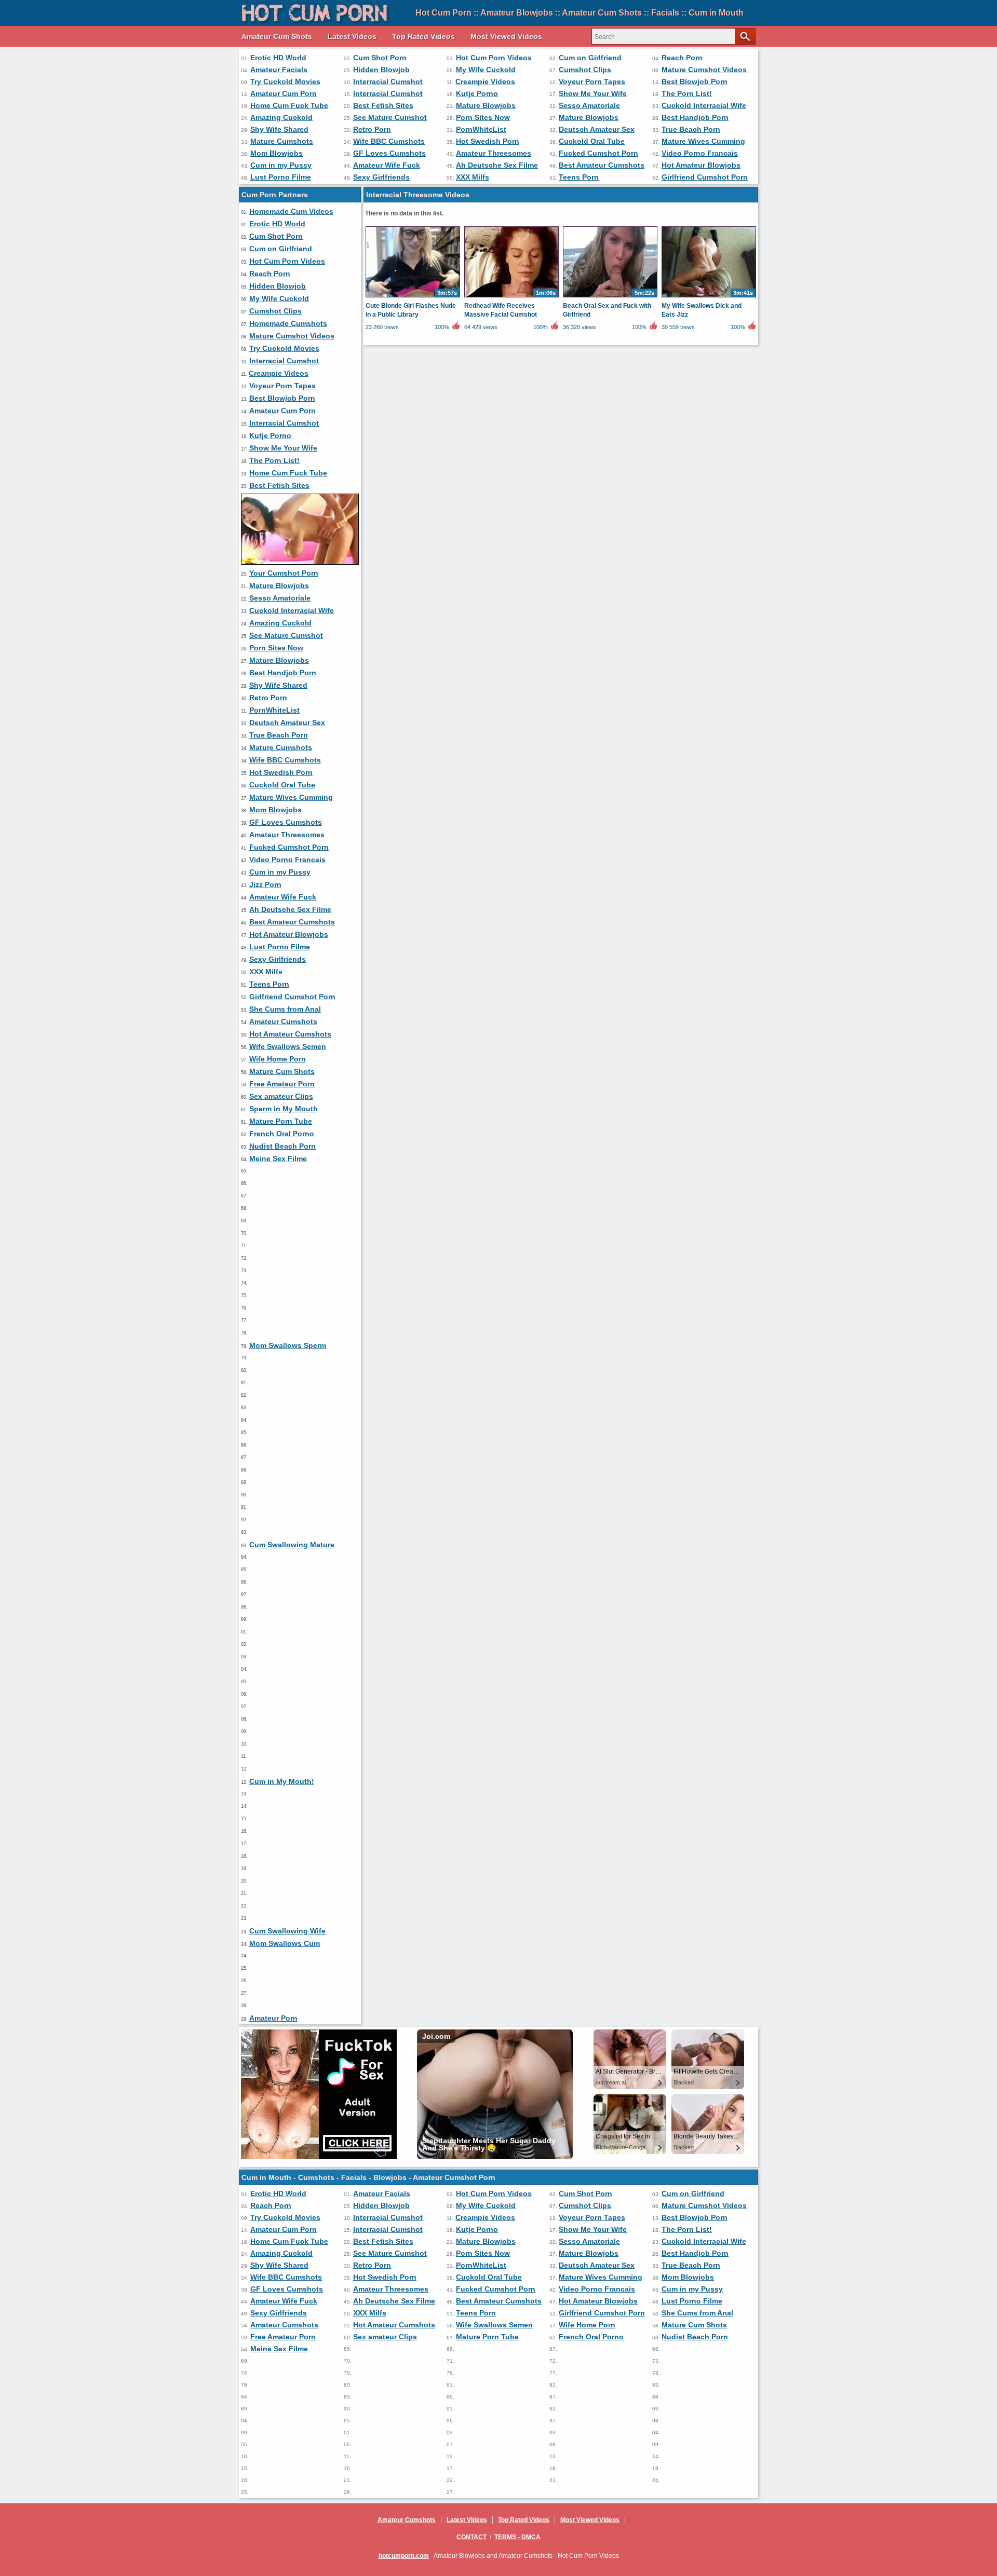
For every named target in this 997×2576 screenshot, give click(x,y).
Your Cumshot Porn (284, 573)
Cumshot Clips (585, 70)
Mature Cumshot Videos (704, 70)
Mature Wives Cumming (703, 141)
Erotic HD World (278, 58)
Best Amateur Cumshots (602, 165)
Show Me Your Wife (593, 93)
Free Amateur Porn (282, 1084)
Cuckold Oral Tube (592, 141)
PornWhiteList (481, 129)
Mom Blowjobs (277, 153)
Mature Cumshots (282, 141)
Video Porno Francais (700, 153)
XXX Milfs (473, 177)
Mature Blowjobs (486, 105)
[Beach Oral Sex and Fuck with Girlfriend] (610, 297)
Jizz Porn (265, 884)
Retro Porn (372, 129)
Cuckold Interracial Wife (704, 105)
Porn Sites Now (483, 117)
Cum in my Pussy (281, 165)
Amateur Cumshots (283, 1021)
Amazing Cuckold (281, 117)
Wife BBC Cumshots (389, 141)
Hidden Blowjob (381, 70)
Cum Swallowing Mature (292, 1545)
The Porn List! (687, 93)
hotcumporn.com (404, 2556)
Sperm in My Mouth (284, 1109)
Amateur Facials (279, 70)
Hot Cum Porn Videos (494, 58)
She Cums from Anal (285, 1009)
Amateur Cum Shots (277, 36)
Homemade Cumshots (288, 323)
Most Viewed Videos (506, 36)
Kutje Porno (477, 93)
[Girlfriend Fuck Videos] (300, 562)
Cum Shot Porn (380, 58)
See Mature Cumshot (390, 117)
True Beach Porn (691, 129)
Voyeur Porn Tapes (592, 81)
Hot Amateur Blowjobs (701, 165)
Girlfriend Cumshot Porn (705, 177)
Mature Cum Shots (282, 1071)
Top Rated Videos (423, 36)
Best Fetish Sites (383, 105)
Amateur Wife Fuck (387, 165)
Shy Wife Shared (279, 129)
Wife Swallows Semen (288, 1046)
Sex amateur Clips (281, 1096)
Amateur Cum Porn (284, 93)
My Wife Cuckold (486, 70)
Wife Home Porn (278, 1059)
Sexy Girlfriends (381, 177)
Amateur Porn (273, 2018)
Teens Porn (579, 177)
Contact (471, 2537)
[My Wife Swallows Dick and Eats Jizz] (709, 297)
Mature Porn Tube (281, 1121)
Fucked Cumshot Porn (598, 153)
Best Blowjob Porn (695, 81)
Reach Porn (682, 58)
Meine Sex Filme (278, 1158)
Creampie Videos (485, 81)
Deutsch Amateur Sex (597, 129)
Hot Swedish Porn (488, 141)
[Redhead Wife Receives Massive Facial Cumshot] (511, 297)
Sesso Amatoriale (589, 105)
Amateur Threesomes (494, 153)
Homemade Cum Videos (291, 211)
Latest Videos (352, 36)
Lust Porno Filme (281, 177)
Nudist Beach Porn (282, 1146)
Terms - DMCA (517, 2537)
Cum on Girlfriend (590, 58)
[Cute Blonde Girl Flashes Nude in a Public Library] (413, 297)
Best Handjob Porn (695, 117)
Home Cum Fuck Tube (289, 105)
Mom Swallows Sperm (288, 1345)
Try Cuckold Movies (285, 81)
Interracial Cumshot (388, 81)
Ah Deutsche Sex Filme (497, 165)
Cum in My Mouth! (282, 1781)
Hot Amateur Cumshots (290, 1034)
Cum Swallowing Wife (287, 1931)
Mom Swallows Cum (285, 1943)
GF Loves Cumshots (389, 153)
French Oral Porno (282, 1134)
